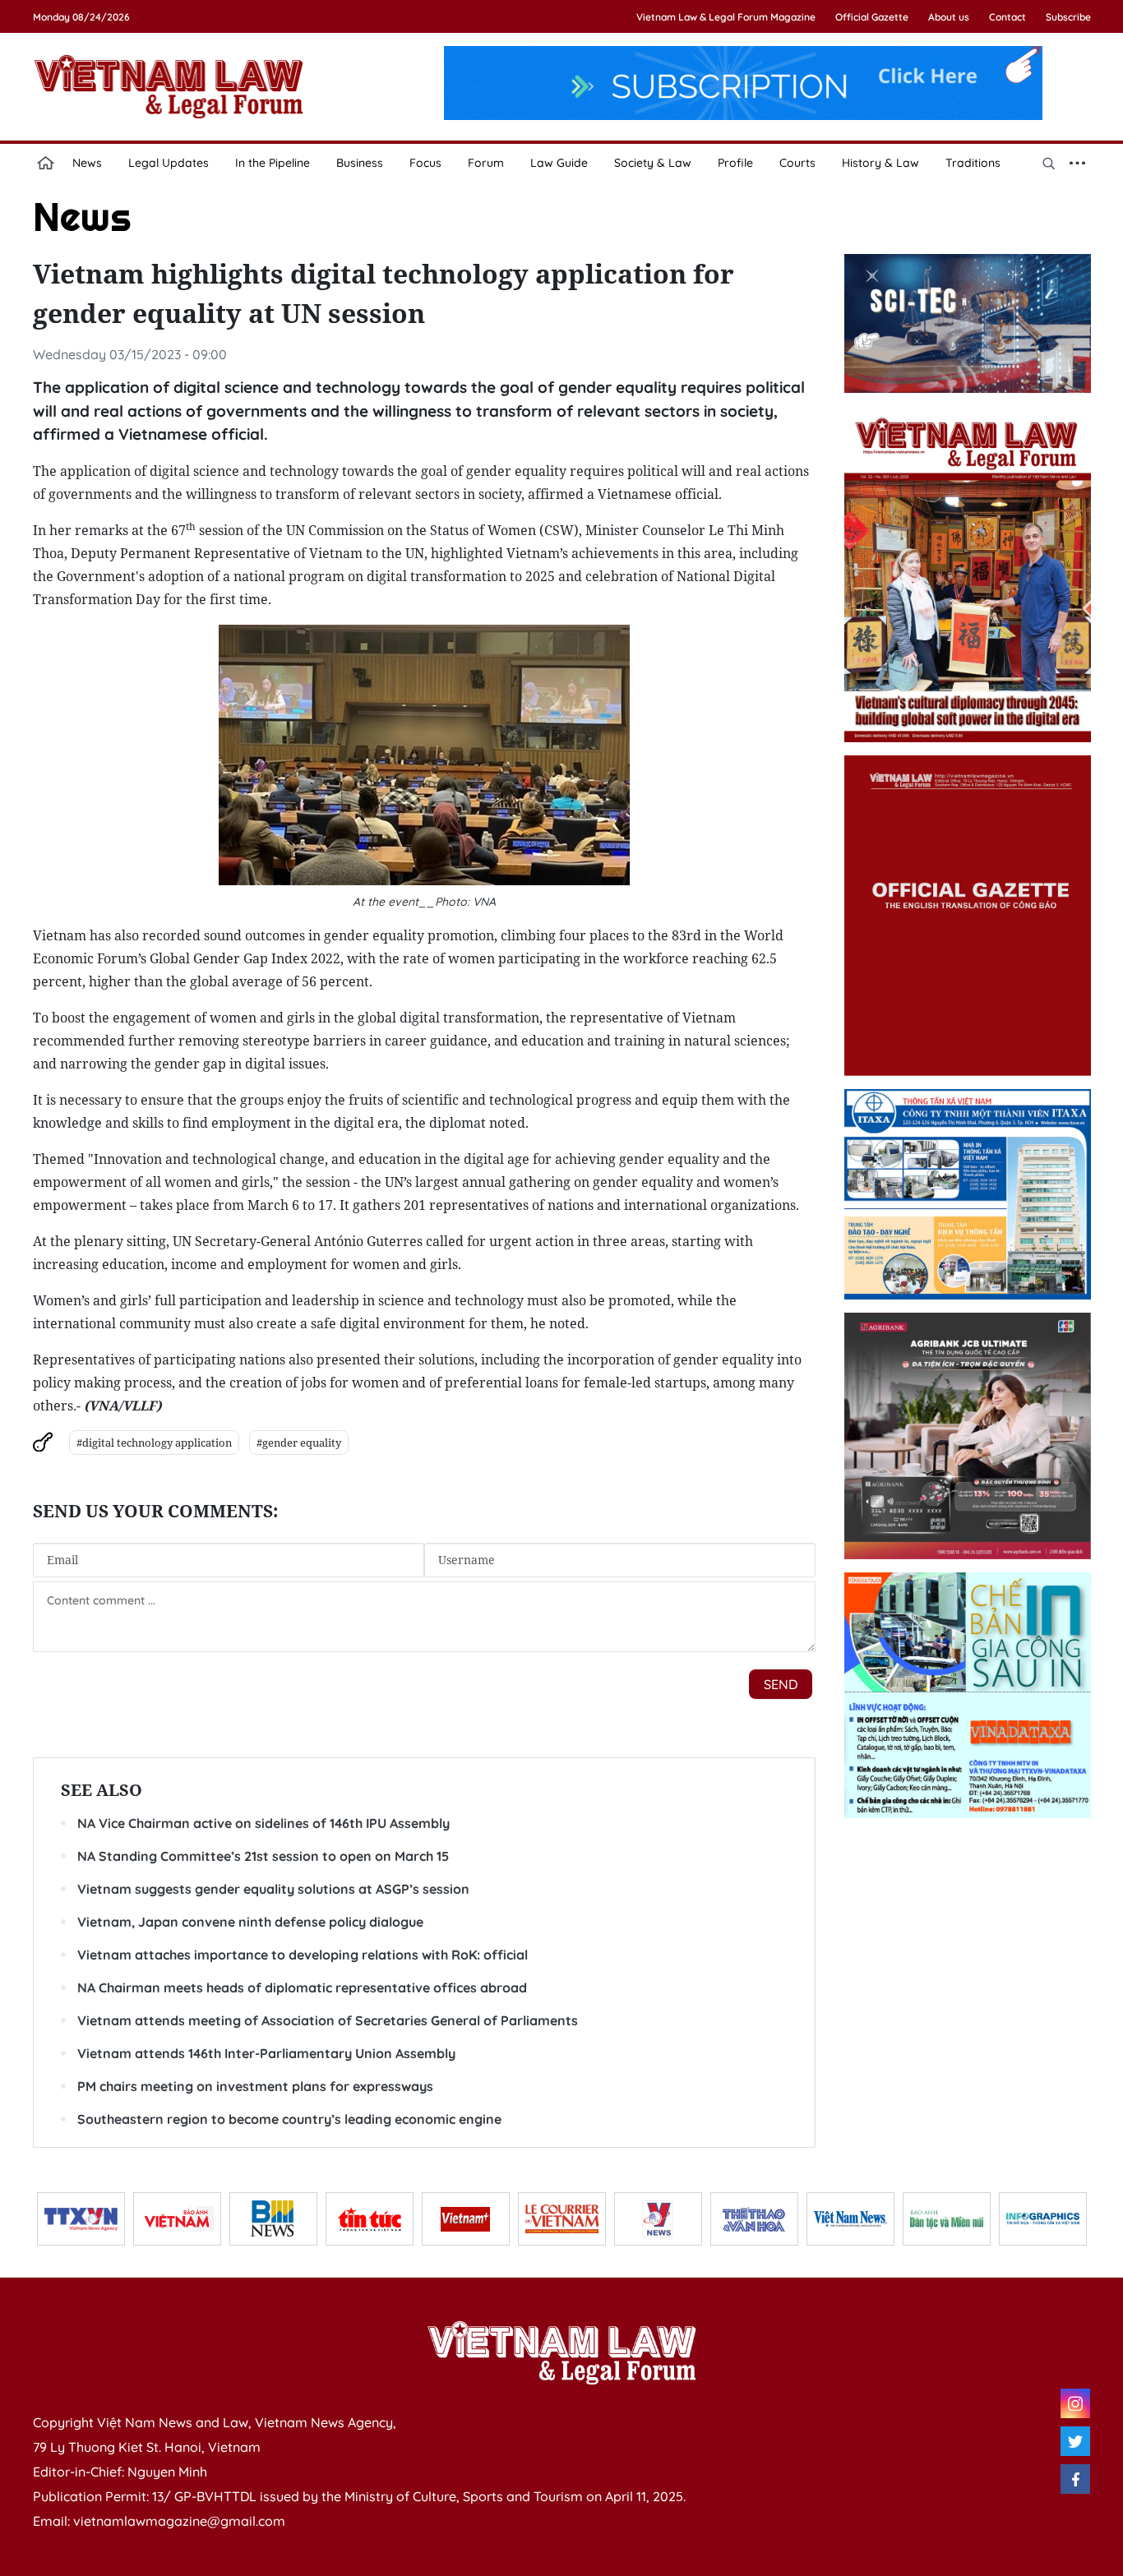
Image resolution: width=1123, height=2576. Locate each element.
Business (360, 163)
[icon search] (1049, 163)
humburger (1078, 163)
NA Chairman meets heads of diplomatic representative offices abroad (302, 1987)
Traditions (973, 163)
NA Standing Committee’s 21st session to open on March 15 (263, 1856)
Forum (486, 163)
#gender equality (299, 1443)
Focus (425, 163)
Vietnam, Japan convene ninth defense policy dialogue (250, 1922)
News (87, 163)
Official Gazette (872, 17)
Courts (797, 163)
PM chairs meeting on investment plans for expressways (255, 2086)
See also (102, 1790)
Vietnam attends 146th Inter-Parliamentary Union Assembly (266, 2053)
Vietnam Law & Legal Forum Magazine (726, 17)
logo (169, 86)
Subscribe (1068, 17)
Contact (1007, 17)
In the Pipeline (273, 163)
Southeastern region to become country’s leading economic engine (289, 2119)
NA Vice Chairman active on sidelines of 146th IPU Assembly (263, 1823)
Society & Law (653, 163)
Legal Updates (169, 163)
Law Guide (559, 163)
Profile (735, 163)
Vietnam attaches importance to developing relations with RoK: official (303, 1955)
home (46, 163)
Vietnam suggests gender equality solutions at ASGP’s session (273, 1889)
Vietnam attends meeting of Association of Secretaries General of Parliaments (328, 2020)
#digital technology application (154, 1443)
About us (949, 17)
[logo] (561, 2352)
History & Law (880, 163)
